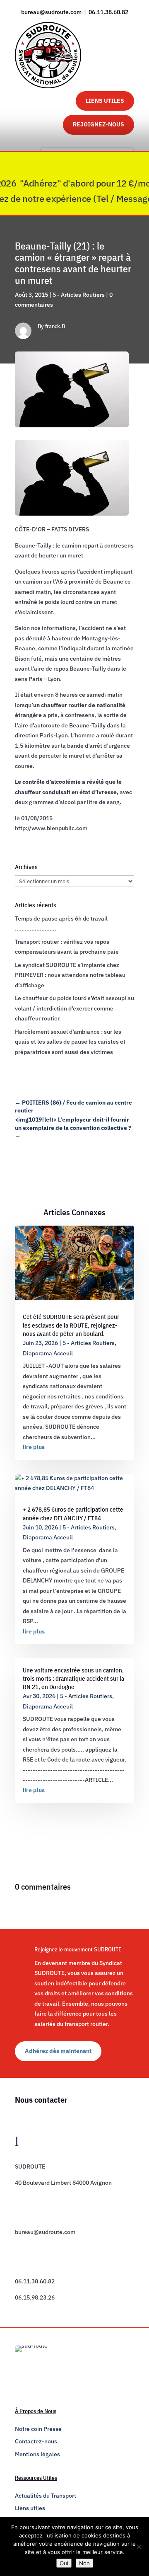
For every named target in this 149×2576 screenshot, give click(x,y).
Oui (64, 2563)
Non (84, 2563)
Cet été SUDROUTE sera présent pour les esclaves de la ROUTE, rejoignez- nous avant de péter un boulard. (71, 1325)
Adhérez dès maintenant (58, 2051)
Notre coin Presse (38, 2429)
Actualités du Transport (46, 2496)
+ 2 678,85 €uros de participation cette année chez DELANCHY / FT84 (73, 1513)
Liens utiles (30, 2508)
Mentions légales (37, 2454)
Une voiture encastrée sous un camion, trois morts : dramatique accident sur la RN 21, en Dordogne (73, 1679)
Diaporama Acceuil (48, 1353)
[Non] (139, 2547)
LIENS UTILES (105, 101)
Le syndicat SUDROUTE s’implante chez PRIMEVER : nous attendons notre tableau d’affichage (70, 975)
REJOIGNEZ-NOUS (99, 124)
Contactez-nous (36, 2441)
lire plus (34, 1447)
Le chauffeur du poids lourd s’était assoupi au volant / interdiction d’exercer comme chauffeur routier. (74, 1008)
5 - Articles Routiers (79, 295)
